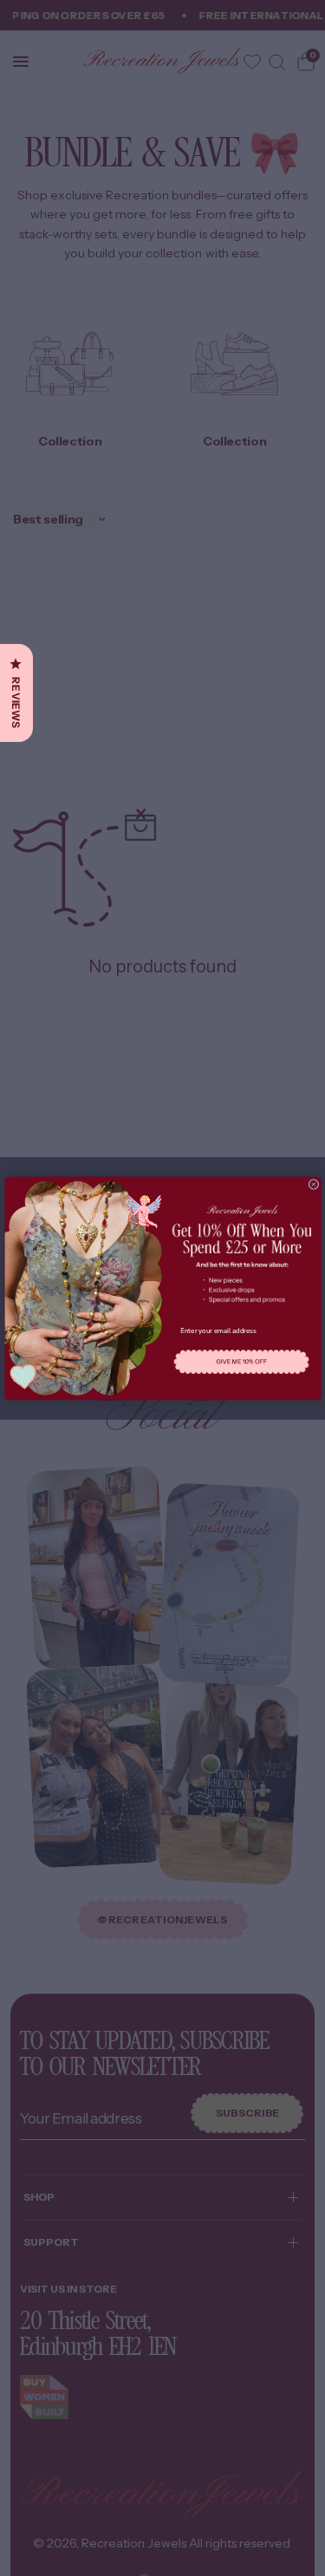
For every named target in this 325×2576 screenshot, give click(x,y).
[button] (241, 1362)
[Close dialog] (313, 1184)
